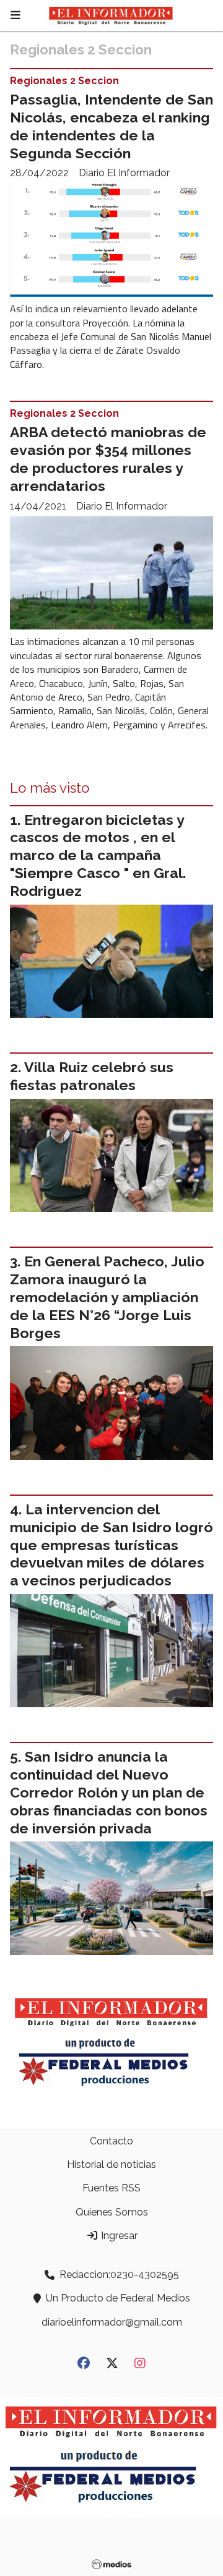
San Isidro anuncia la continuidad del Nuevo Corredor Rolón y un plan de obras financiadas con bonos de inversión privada (109, 1792)
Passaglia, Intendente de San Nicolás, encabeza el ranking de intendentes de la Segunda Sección (111, 126)
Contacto (111, 2141)
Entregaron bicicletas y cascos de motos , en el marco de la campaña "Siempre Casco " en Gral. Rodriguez (98, 855)
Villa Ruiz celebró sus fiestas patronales (92, 1076)
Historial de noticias (111, 2164)
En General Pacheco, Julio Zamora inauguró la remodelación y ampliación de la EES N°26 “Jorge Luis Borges (107, 1297)
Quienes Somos (112, 2212)
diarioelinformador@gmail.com (112, 2322)
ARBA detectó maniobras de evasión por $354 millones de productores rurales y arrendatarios (108, 458)
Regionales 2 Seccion (64, 81)
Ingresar (118, 2236)
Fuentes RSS (111, 2188)
